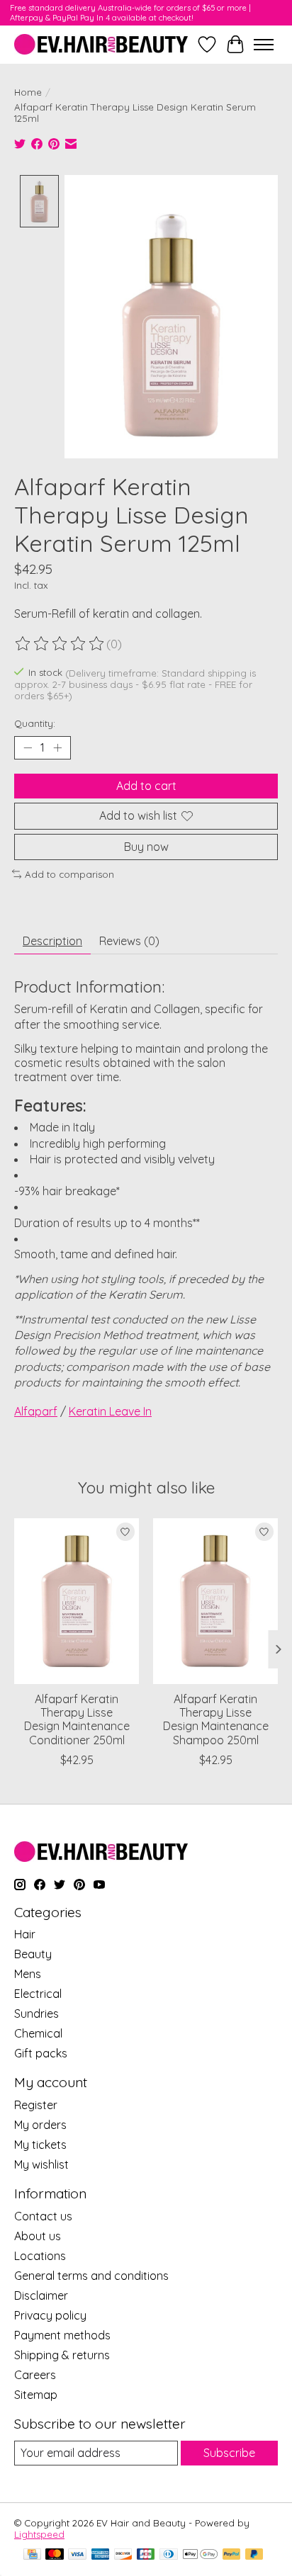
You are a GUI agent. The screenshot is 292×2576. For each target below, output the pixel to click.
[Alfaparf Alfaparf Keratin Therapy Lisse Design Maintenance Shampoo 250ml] (215, 1601)
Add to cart (146, 786)
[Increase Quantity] (57, 748)
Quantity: (35, 723)
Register (36, 2105)
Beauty (33, 1954)
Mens (28, 1974)
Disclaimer (41, 2295)
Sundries (36, 2013)
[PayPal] (232, 2555)
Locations (40, 2256)
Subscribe (229, 2453)
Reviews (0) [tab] (129, 941)
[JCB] (146, 2555)
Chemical (38, 2033)
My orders (40, 2125)
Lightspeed (39, 2534)
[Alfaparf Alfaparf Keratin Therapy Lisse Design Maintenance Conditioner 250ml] (77, 1601)
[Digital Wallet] (200, 2555)
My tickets (40, 2145)
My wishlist (41, 2164)
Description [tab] (52, 941)
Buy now (146, 847)
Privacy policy (50, 2315)
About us (38, 2236)
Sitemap (36, 2395)
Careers (35, 2375)
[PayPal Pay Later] (254, 2555)
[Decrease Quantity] (28, 748)
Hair (25, 1934)
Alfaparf (36, 1411)
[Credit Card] (32, 2555)
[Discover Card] (123, 2555)
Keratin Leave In (110, 1411)
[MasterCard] (55, 2555)
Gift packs (41, 2053)
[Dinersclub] (169, 2555)
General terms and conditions (91, 2276)
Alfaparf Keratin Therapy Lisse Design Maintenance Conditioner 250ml (77, 1719)
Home (28, 92)
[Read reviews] (60, 644)
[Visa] (77, 2555)
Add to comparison (69, 874)
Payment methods (62, 2335)
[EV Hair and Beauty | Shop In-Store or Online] (101, 44)
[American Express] (101, 2555)
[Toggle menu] (264, 45)
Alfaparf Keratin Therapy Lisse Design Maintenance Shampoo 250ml (216, 1719)
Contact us (43, 2216)
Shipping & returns (62, 2355)
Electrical (38, 1994)
